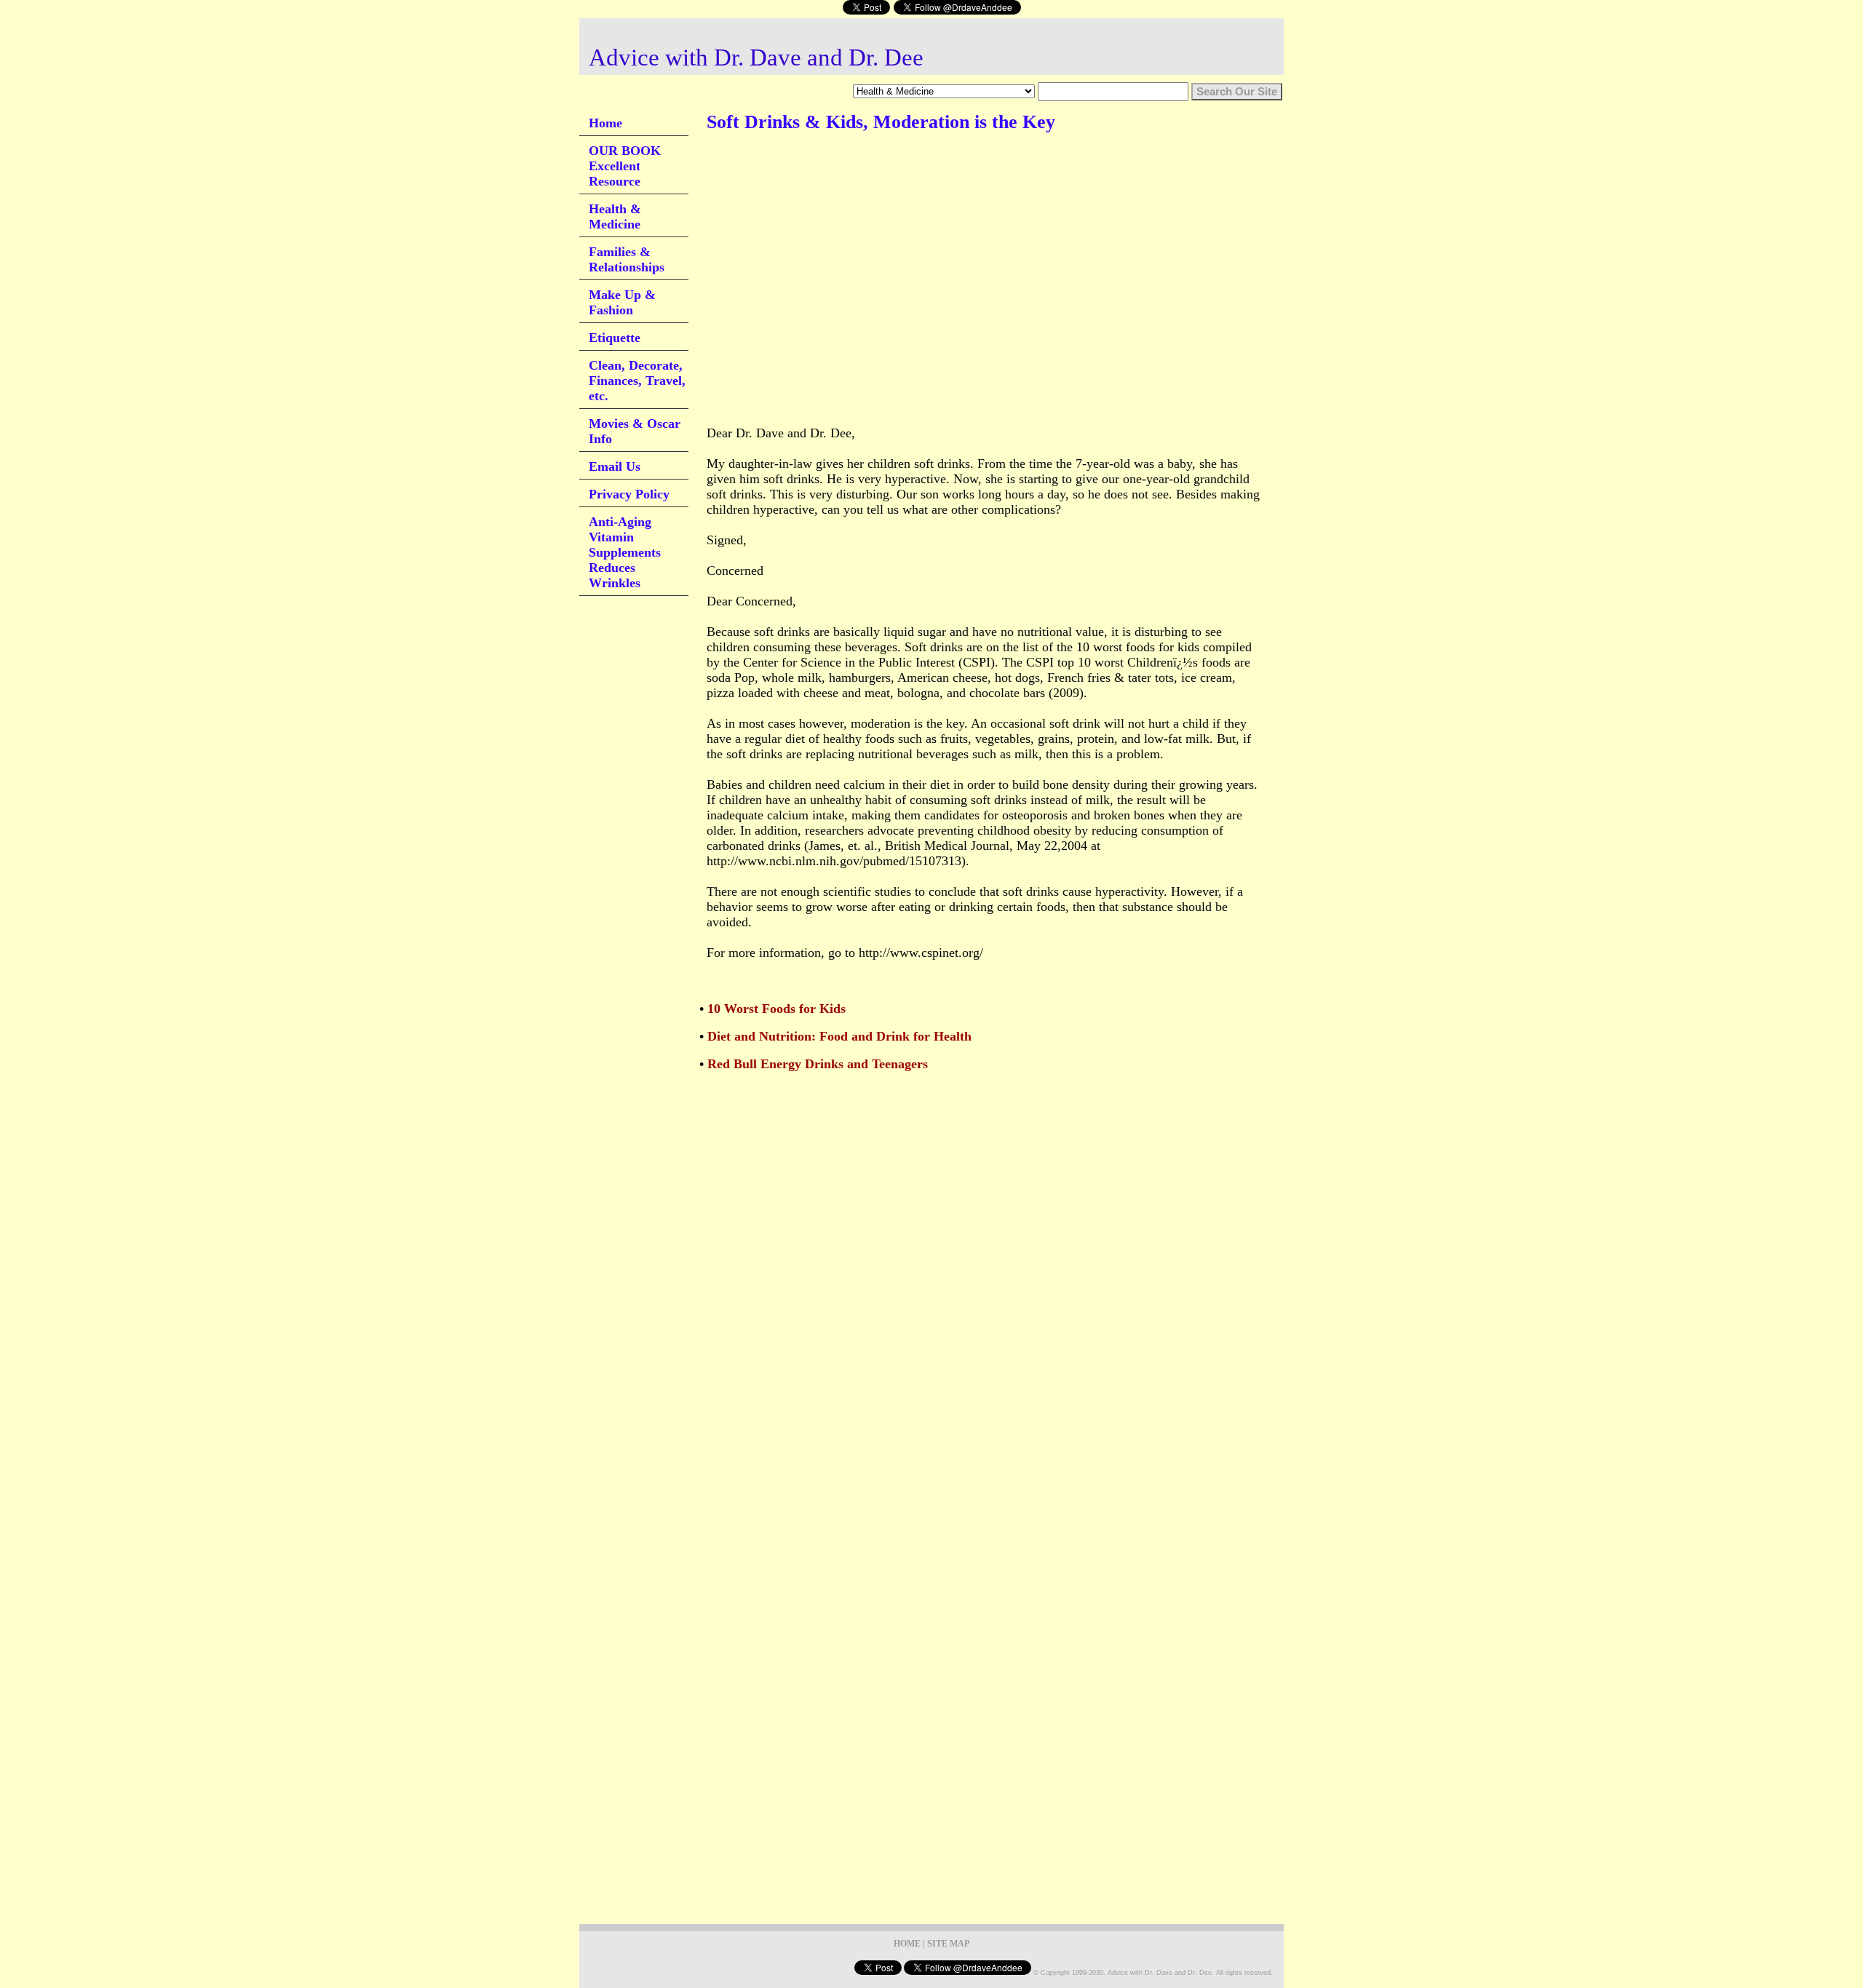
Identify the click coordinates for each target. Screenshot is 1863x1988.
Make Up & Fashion (622, 302)
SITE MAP (948, 1944)
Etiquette (615, 338)
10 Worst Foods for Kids (776, 1009)
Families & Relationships (627, 259)
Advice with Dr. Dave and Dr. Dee (756, 57)
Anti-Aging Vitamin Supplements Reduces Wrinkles (625, 552)
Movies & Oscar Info (635, 431)
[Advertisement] (972, 188)
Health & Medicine (615, 216)
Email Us (615, 466)
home (907, 1944)
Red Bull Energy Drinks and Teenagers (818, 1064)
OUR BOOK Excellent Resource (625, 166)
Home (605, 123)
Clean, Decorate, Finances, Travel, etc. (637, 381)
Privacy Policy (629, 494)
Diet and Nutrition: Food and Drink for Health (839, 1036)
